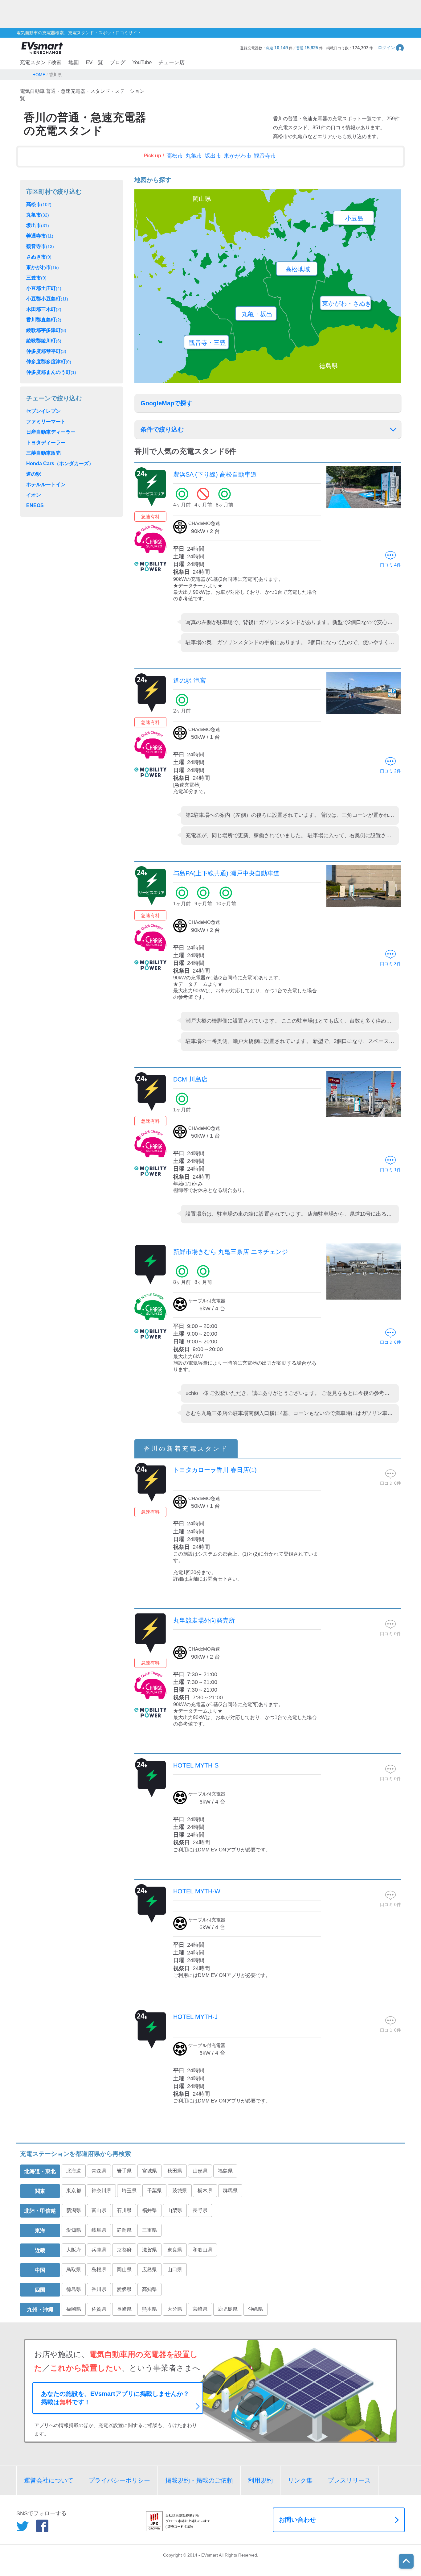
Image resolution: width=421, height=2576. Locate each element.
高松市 (175, 156)
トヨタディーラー (46, 442)
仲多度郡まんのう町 (51, 372)
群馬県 (230, 2191)
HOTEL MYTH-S (196, 1765)
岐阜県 (99, 2230)
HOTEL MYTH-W (197, 1891)
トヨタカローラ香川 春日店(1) (215, 1470)
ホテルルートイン (46, 484)
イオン (34, 495)
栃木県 (205, 2191)
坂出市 (213, 156)
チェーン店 (172, 62)
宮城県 (149, 2171)
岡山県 (124, 2270)
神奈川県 (101, 2191)
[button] (391, 48)
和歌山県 (202, 2250)
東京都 (74, 2191)
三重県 (149, 2230)
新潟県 (74, 2210)
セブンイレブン (43, 411)
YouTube (142, 62)
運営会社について (49, 2480)
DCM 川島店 (190, 1079)
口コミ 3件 (390, 964)
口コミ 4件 (390, 565)
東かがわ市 (238, 156)
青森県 (99, 2171)
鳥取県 (74, 2270)
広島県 (149, 2270)
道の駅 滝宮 (190, 680)
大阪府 (74, 2250)
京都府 (124, 2250)
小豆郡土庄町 (44, 288)
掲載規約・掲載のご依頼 (199, 2480)
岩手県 (124, 2171)
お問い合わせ (297, 2520)
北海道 (74, 2171)
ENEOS (35, 505)
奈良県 (175, 2250)
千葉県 (154, 2191)
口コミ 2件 (390, 771)
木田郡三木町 (44, 309)
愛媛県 (124, 2289)
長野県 (200, 2210)
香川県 (99, 2289)
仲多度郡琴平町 (46, 351)
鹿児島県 (228, 2309)
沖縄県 (255, 2309)
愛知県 (74, 2230)
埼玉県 (129, 2191)
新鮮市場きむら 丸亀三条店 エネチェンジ (231, 1252)
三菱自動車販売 (43, 453)
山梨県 (175, 2210)
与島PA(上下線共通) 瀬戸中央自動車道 (226, 873)
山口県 (175, 2270)
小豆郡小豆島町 (47, 299)
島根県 (99, 2270)
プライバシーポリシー (119, 2480)
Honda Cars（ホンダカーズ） (60, 463)
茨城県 (180, 2191)
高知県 (149, 2289)
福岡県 (74, 2309)
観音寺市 (265, 156)
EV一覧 (94, 62)
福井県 (149, 2210)
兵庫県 (99, 2250)
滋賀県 (149, 2250)
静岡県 (124, 2230)
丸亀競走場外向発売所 (204, 1620)
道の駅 (34, 474)
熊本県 (149, 2309)
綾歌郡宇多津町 (46, 330)
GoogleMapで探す (167, 403)
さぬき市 (39, 257)
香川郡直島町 (44, 320)
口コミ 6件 (390, 1342)
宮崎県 (200, 2309)
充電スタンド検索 (41, 62)
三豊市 (36, 278)
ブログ (118, 62)
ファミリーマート (46, 422)
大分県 (175, 2309)
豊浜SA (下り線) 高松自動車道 (215, 474)
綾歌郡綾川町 (44, 341)
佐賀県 (99, 2309)
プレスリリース (349, 2480)
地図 (74, 62)
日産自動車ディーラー (51, 432)
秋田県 (175, 2171)
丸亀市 (194, 156)
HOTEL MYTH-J (195, 2017)
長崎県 (124, 2309)
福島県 (225, 2171)
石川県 (124, 2210)
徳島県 (74, 2289)
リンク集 (300, 2480)
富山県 (99, 2210)
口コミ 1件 (390, 1170)
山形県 (200, 2171)
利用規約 (260, 2480)
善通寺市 (40, 236)
